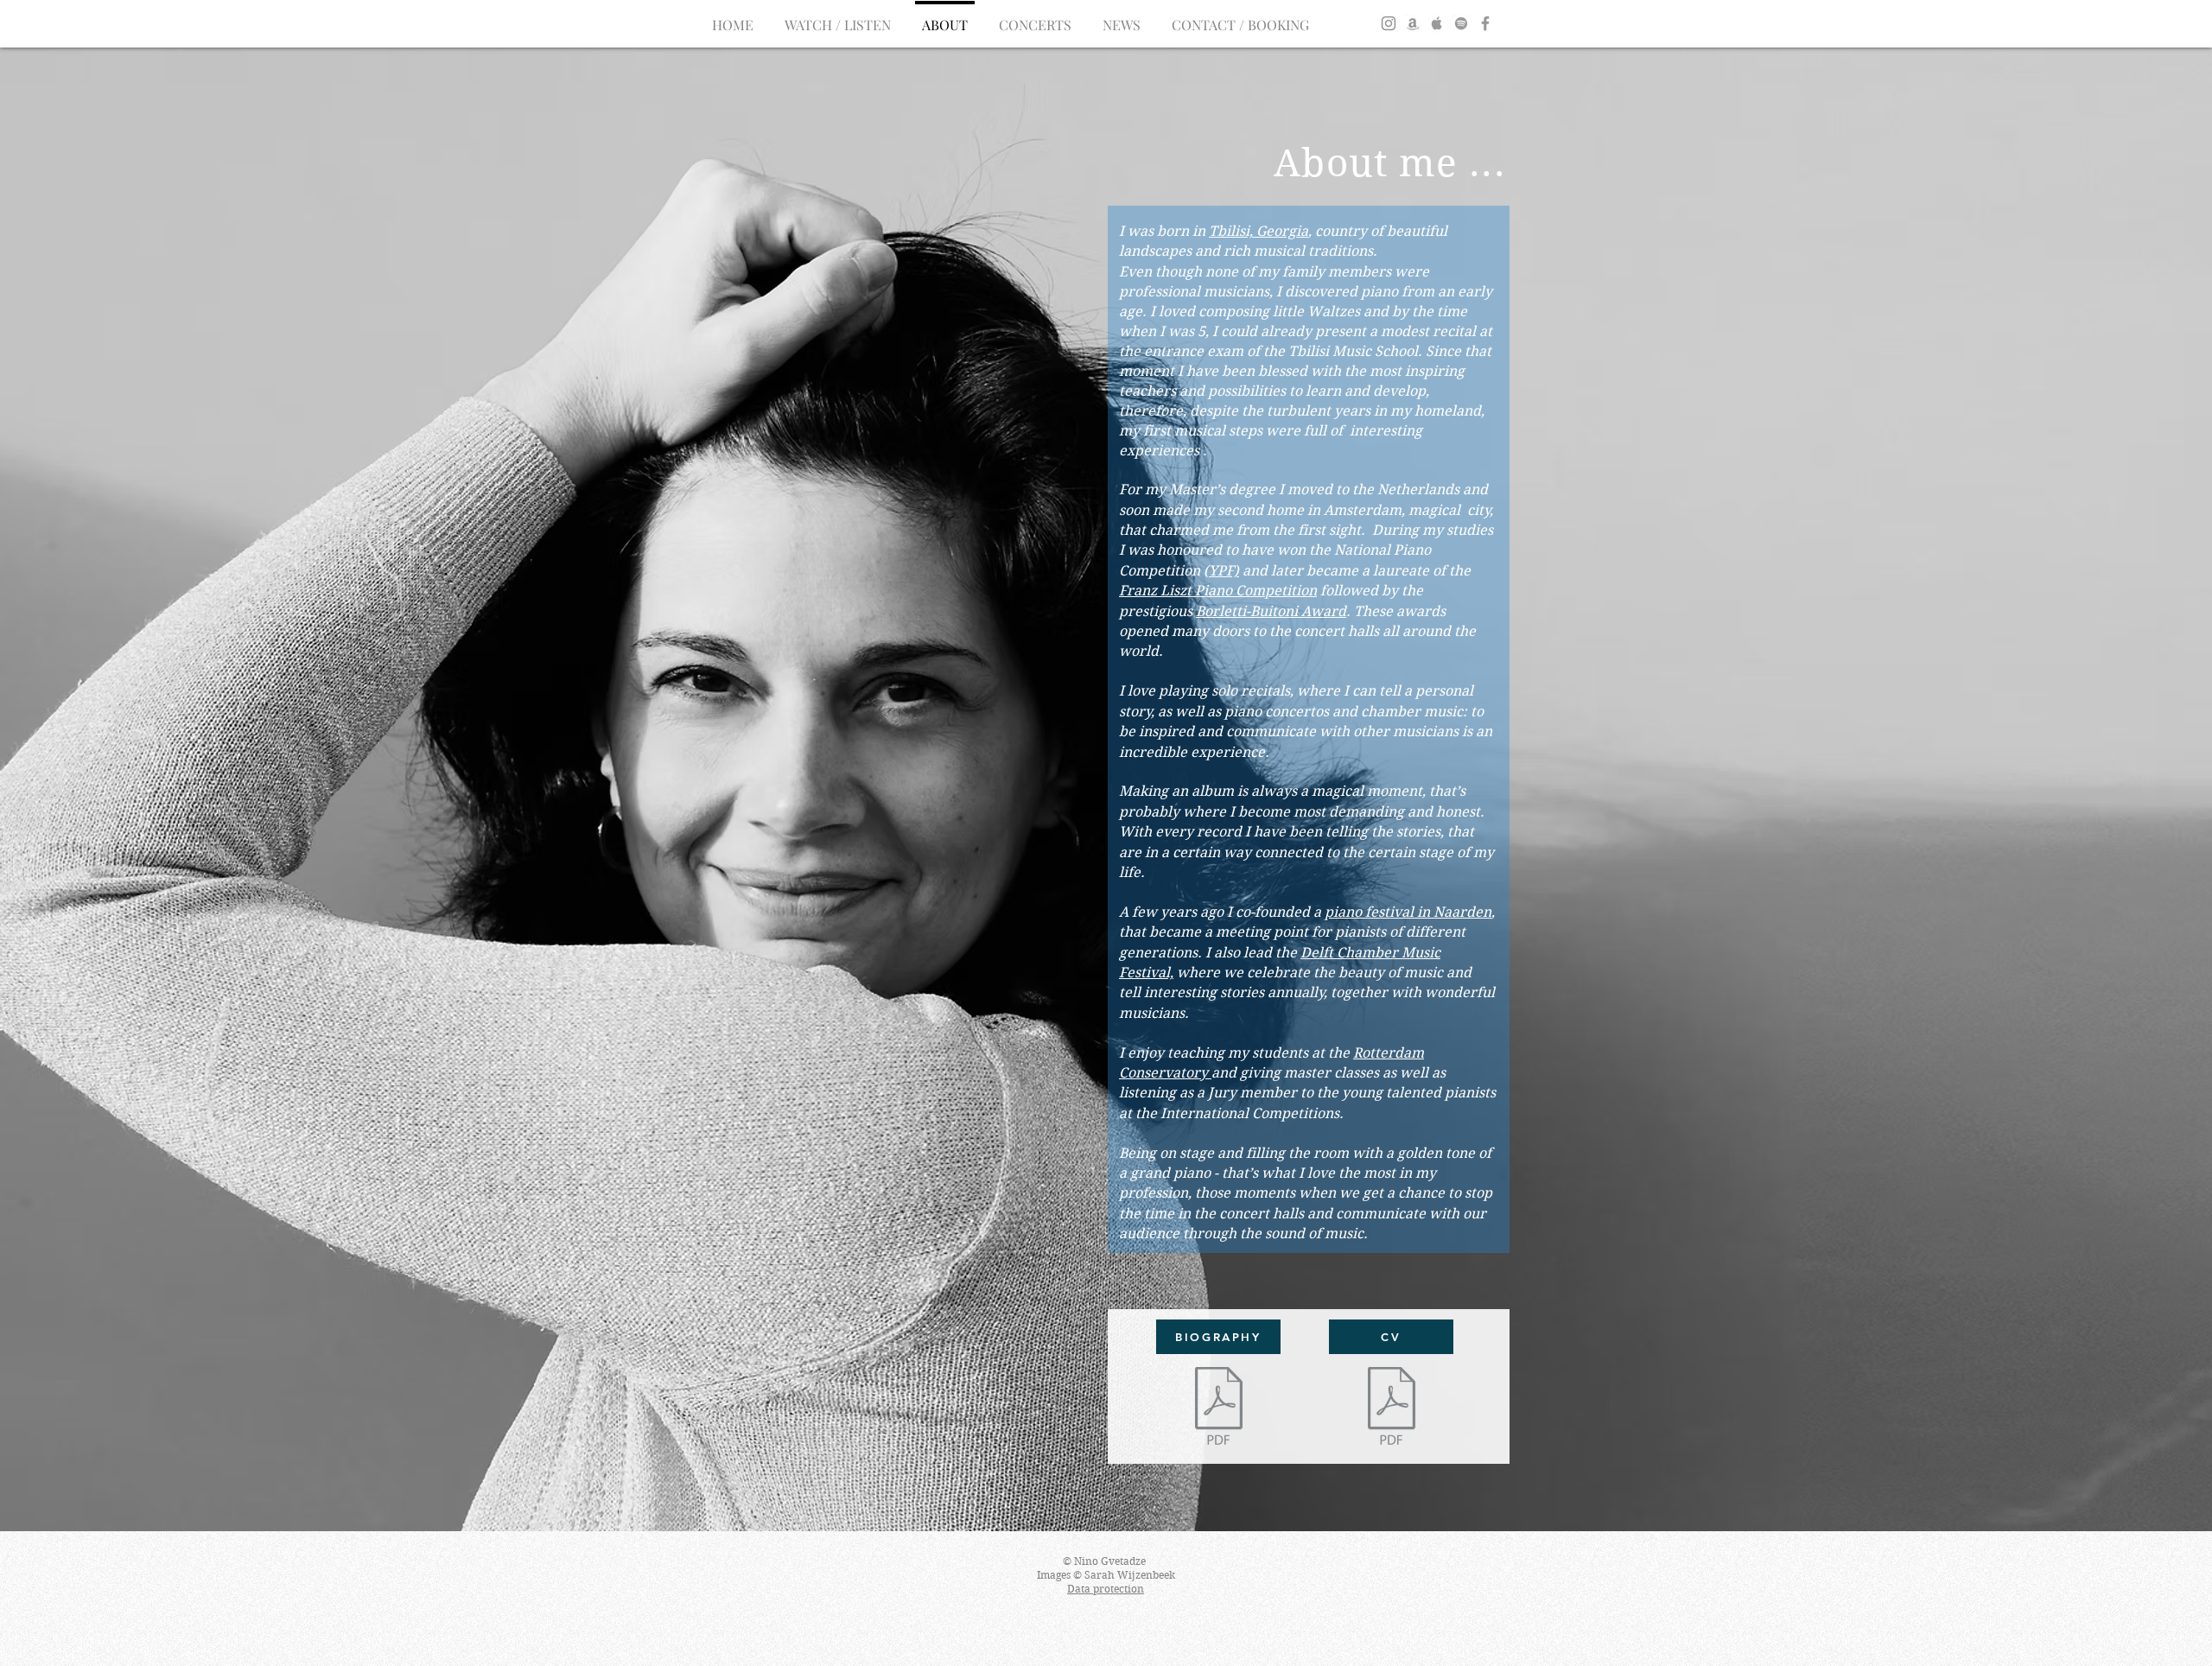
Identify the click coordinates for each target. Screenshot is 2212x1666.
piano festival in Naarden (1408, 912)
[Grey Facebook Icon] (1485, 23)
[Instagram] (1389, 23)
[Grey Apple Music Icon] (1437, 23)
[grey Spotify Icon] (1461, 23)
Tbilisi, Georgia (1259, 231)
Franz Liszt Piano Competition (1218, 591)
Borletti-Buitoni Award (1271, 611)
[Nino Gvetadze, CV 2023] (1391, 1408)
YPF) (1224, 571)
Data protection (1106, 1589)
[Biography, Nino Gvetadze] (1218, 1408)
